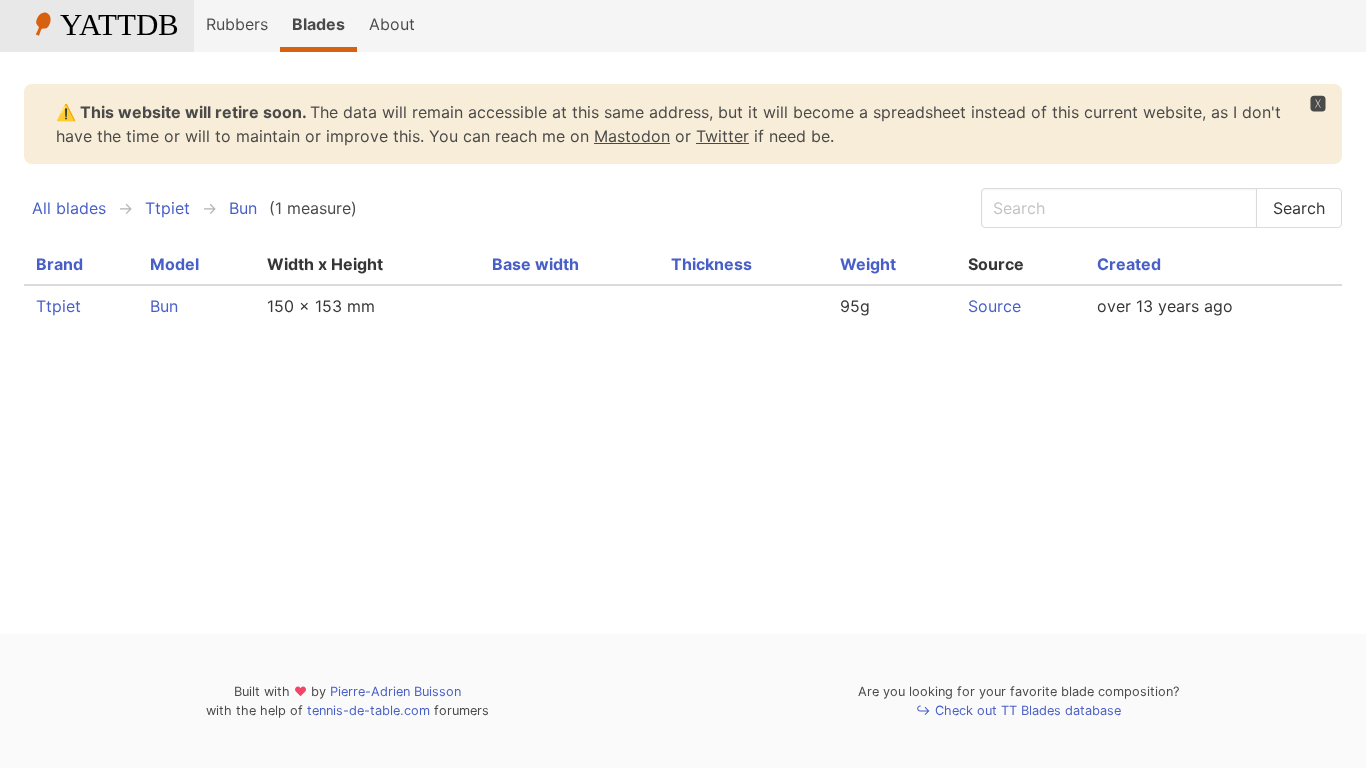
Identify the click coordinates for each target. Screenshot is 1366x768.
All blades (69, 208)
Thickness (711, 264)
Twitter (722, 136)
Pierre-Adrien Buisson (395, 691)
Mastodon (632, 136)
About (392, 24)
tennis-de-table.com (368, 710)
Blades (318, 24)
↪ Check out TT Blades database (1018, 710)
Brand (59, 264)
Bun (243, 208)
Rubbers (237, 24)
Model (174, 264)
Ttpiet (167, 208)
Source (994, 306)
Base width (535, 264)
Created (1129, 264)
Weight (868, 264)
